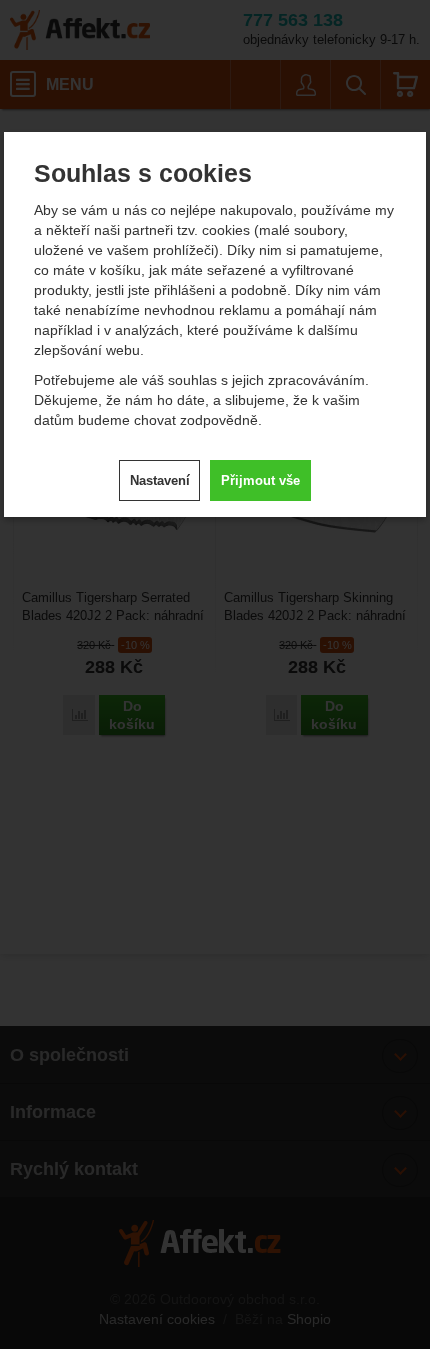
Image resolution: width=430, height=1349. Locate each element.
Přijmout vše (260, 480)
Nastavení (160, 480)
